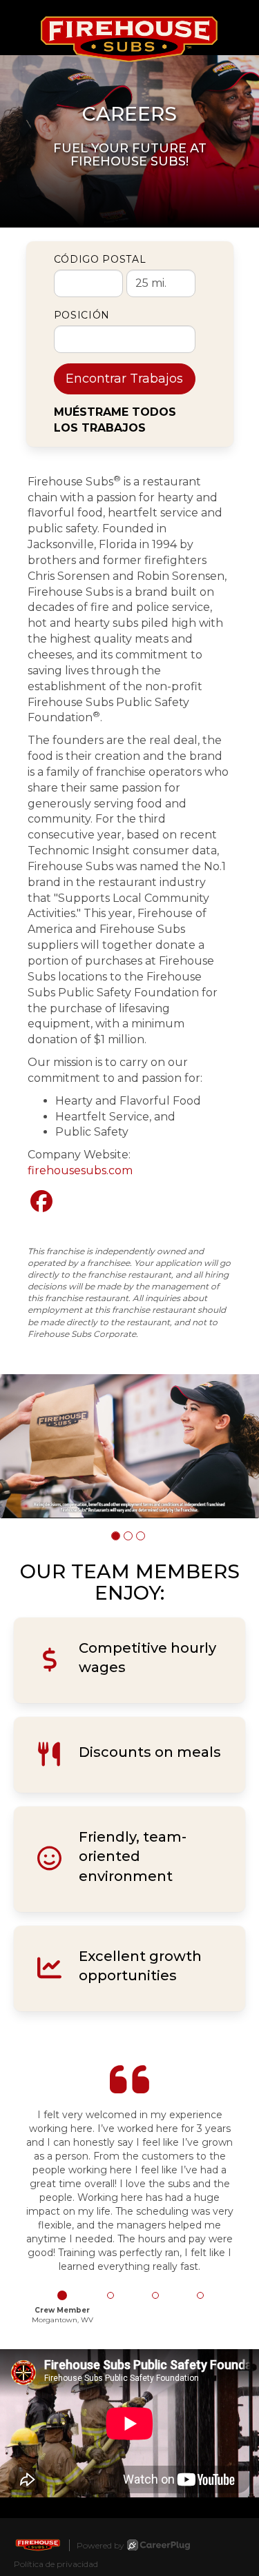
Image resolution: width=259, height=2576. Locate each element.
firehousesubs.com (80, 1170)
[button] (116, 1536)
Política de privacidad (56, 2564)
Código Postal (100, 259)
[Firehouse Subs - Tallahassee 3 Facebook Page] (41, 1201)
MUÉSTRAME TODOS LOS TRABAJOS (115, 420)
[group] (129, 1446)
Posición (82, 315)
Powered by (100, 2545)
